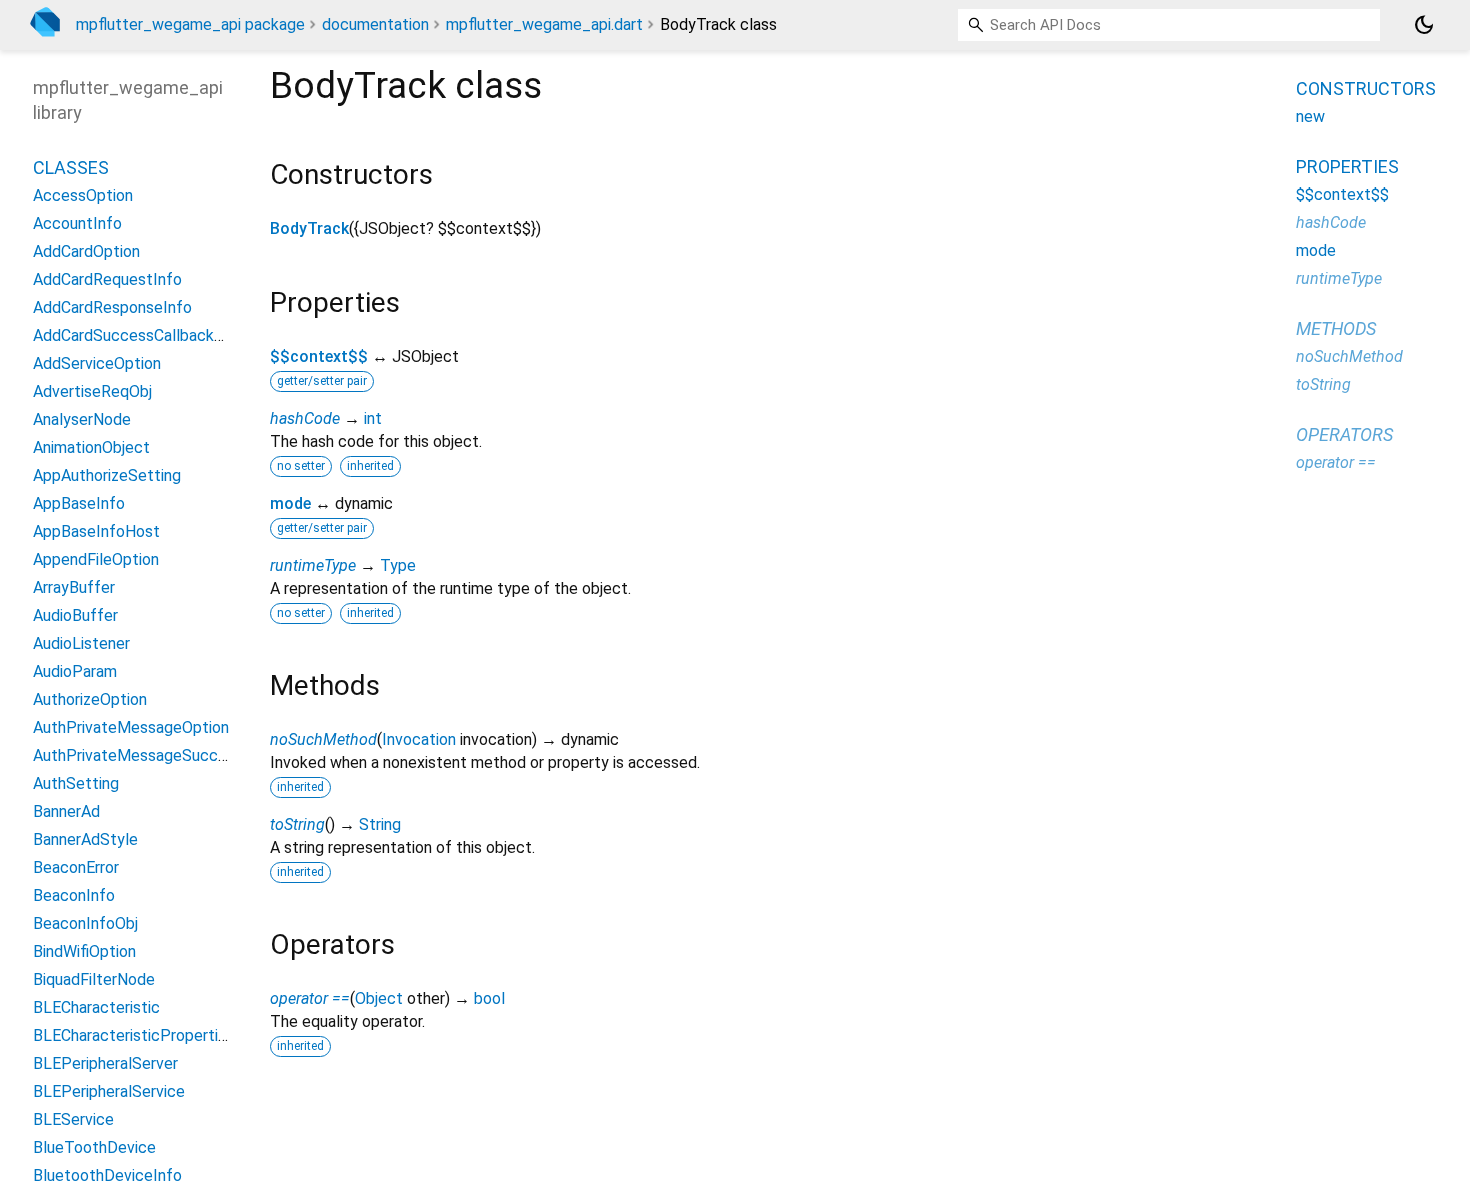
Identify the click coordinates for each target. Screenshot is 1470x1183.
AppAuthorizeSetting (107, 475)
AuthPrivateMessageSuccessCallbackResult (191, 755)
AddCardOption (86, 251)
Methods (1336, 328)
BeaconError (76, 867)
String (380, 824)
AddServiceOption (97, 363)
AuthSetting (76, 783)
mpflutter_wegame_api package (190, 24)
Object (379, 998)
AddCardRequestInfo (107, 279)
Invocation (419, 739)
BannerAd (66, 811)
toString (297, 824)
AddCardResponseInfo (112, 307)
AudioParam (75, 671)
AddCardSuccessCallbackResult (146, 335)
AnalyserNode (82, 419)
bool (489, 998)
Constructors (1366, 88)
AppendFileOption (96, 559)
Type (398, 565)
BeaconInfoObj (85, 923)
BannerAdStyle (85, 839)
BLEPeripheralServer (105, 1063)
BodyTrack (309, 228)
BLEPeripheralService (109, 1091)
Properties (1347, 166)
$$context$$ (319, 356)
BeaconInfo (74, 895)
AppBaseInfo (79, 503)
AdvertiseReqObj (92, 391)
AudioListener (81, 643)
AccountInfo (77, 223)
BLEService (73, 1119)
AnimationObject (91, 447)
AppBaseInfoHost (96, 531)
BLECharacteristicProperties (134, 1035)
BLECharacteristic (96, 1007)
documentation (375, 24)
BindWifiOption (84, 951)
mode (290, 503)
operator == (310, 998)
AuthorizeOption (90, 699)
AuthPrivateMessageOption (131, 727)
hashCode (305, 418)
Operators (1344, 434)
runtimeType (313, 565)
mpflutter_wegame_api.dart (544, 24)
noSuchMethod (323, 739)
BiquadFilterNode (94, 979)
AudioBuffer (75, 615)
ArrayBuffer (74, 587)
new (1310, 116)
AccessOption (83, 195)
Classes (71, 167)
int (373, 418)
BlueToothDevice (94, 1147)
